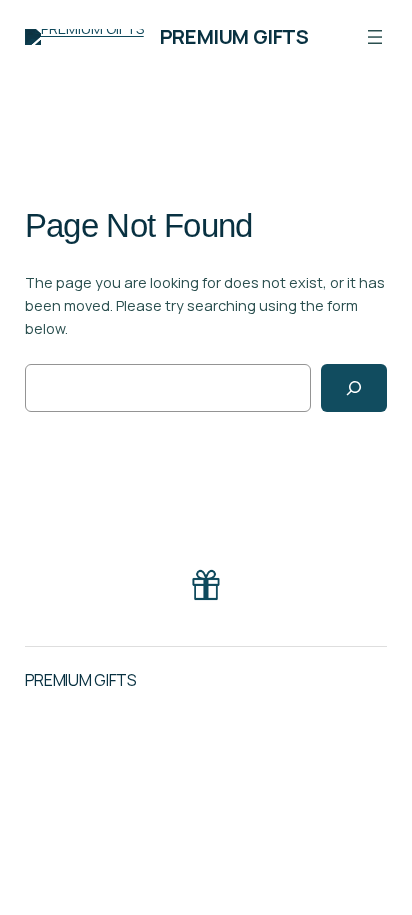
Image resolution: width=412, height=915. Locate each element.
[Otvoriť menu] (375, 37)
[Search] (354, 387)
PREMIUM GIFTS (234, 36)
